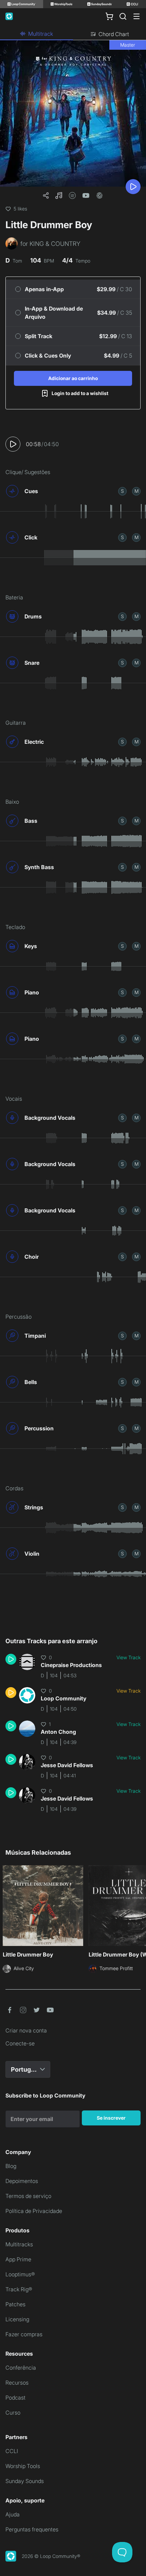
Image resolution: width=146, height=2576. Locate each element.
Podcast (15, 2398)
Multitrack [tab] (41, 34)
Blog (11, 2166)
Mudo (136, 491)
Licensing (17, 2319)
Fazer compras (24, 2334)
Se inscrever (111, 2118)
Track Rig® (19, 2289)
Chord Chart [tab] (114, 34)
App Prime (18, 2259)
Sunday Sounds (25, 2481)
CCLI (12, 2451)
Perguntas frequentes (32, 2529)
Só (122, 491)
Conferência (21, 2368)
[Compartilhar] (46, 195)
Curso (13, 2413)
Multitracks (19, 2244)
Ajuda (13, 2514)
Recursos (17, 2383)
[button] (59, 195)
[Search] (123, 16)
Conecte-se (20, 2043)
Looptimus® (20, 2274)
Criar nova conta (26, 2030)
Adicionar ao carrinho (73, 378)
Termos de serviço (28, 2196)
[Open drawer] (136, 16)
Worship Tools (23, 2466)
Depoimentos (22, 2181)
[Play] (133, 187)
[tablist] (73, 34)
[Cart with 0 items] (109, 16)
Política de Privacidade (34, 2211)
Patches (15, 2304)
